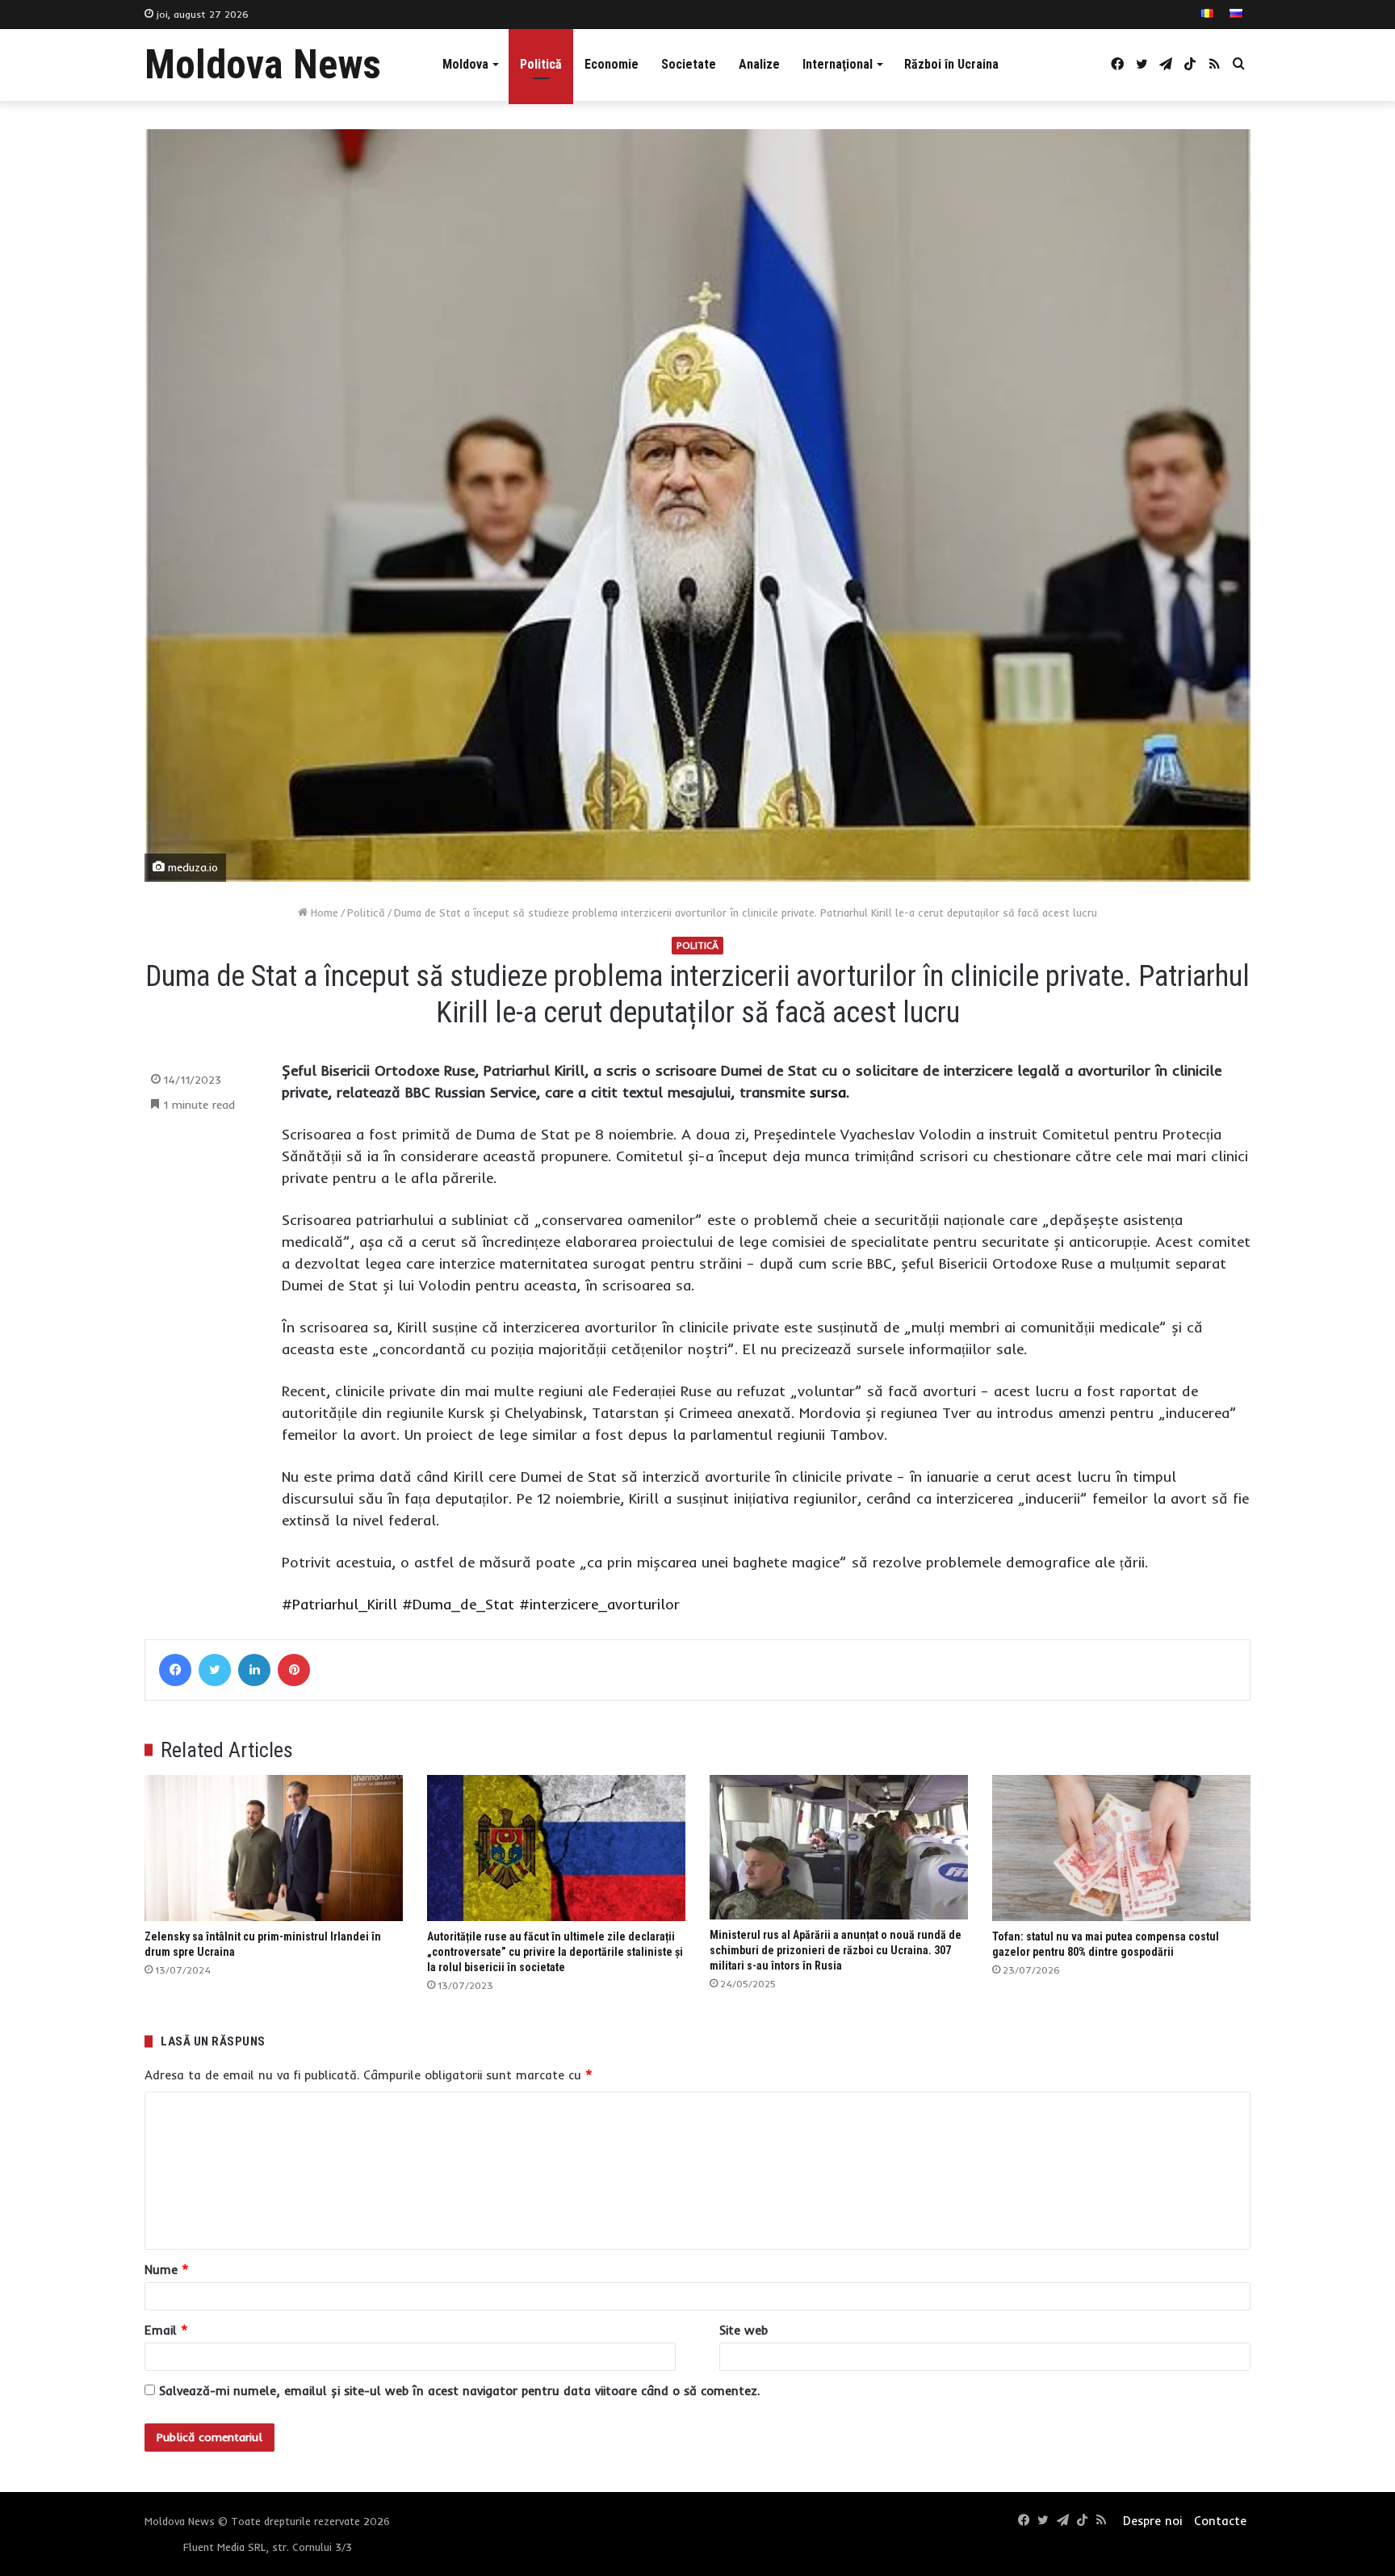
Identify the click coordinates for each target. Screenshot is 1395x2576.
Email (166, 2330)
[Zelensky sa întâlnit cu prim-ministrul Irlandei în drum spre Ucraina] (274, 1848)
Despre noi (1152, 2521)
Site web (744, 2330)
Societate (689, 64)
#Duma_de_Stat (458, 1604)
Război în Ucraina (951, 64)
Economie (612, 64)
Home (323, 913)
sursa (828, 1092)
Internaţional (838, 64)
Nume (167, 2270)
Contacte (1220, 2521)
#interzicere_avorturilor (599, 1604)
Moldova (465, 64)
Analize (759, 64)
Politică (541, 64)
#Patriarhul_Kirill (339, 1604)
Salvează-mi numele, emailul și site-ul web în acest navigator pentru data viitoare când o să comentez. (459, 2391)
